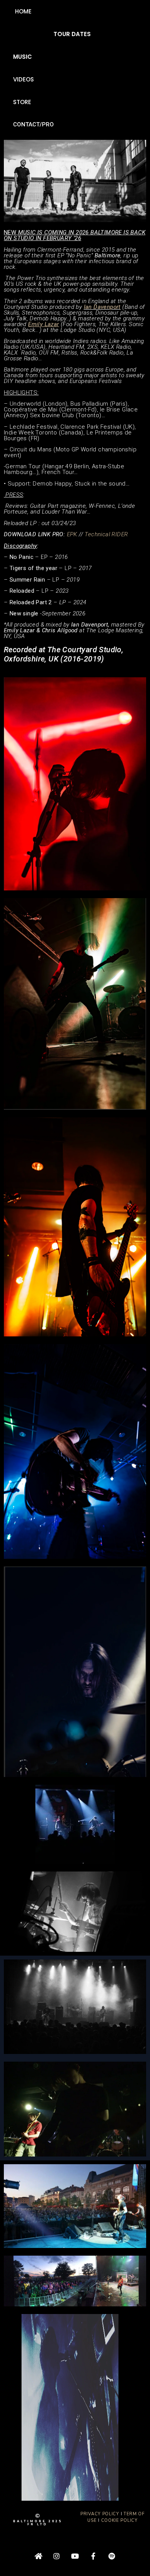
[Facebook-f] (93, 2556)
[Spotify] (112, 2556)
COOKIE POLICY (119, 2520)
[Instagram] (57, 2556)
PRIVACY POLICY (100, 2514)
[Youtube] (75, 2556)
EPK (71, 534)
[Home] (38, 2556)
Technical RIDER (106, 534)
